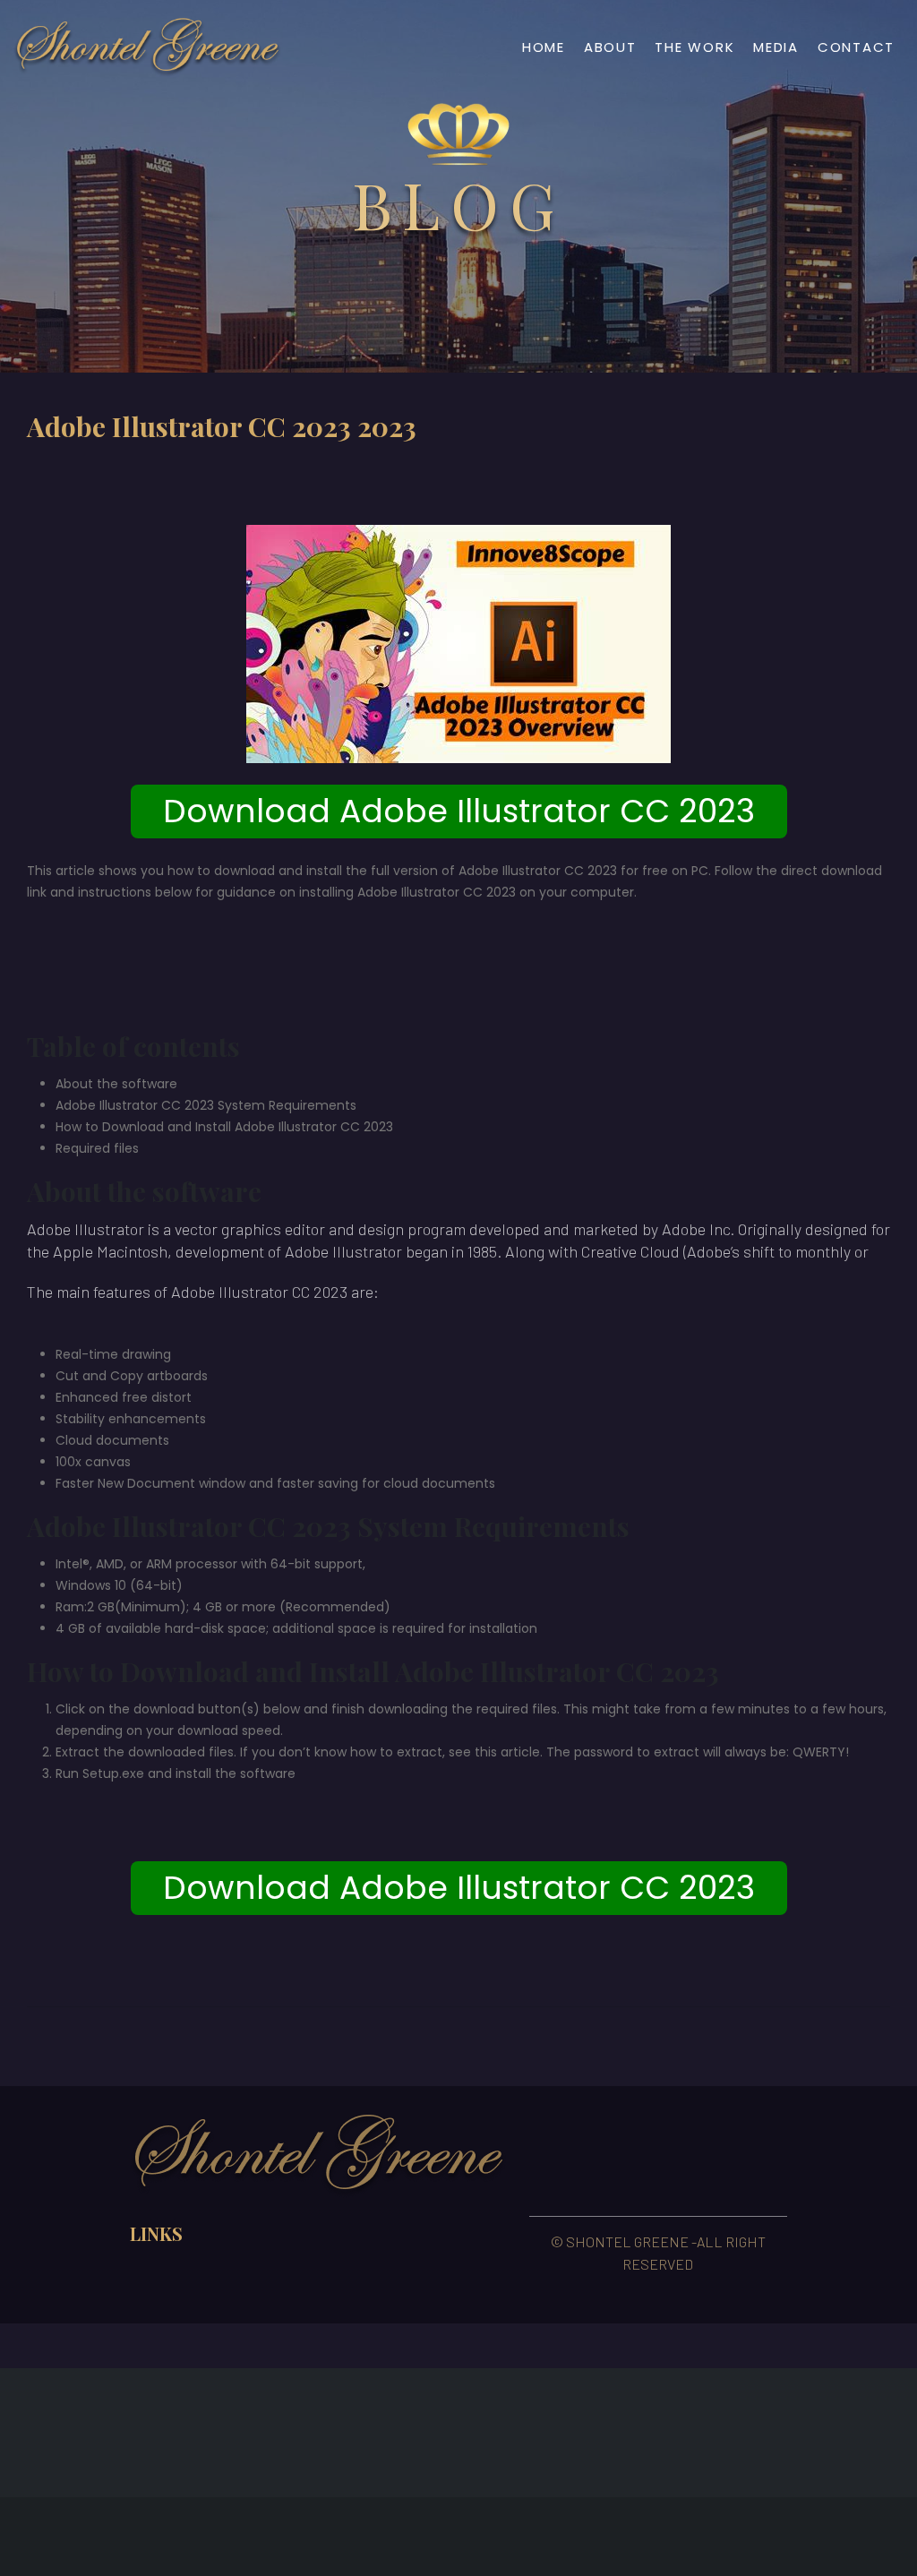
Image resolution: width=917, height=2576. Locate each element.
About (610, 47)
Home (544, 47)
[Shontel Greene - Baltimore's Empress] (148, 47)
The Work (694, 47)
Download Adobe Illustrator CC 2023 (459, 811)
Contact (856, 47)
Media (776, 47)
